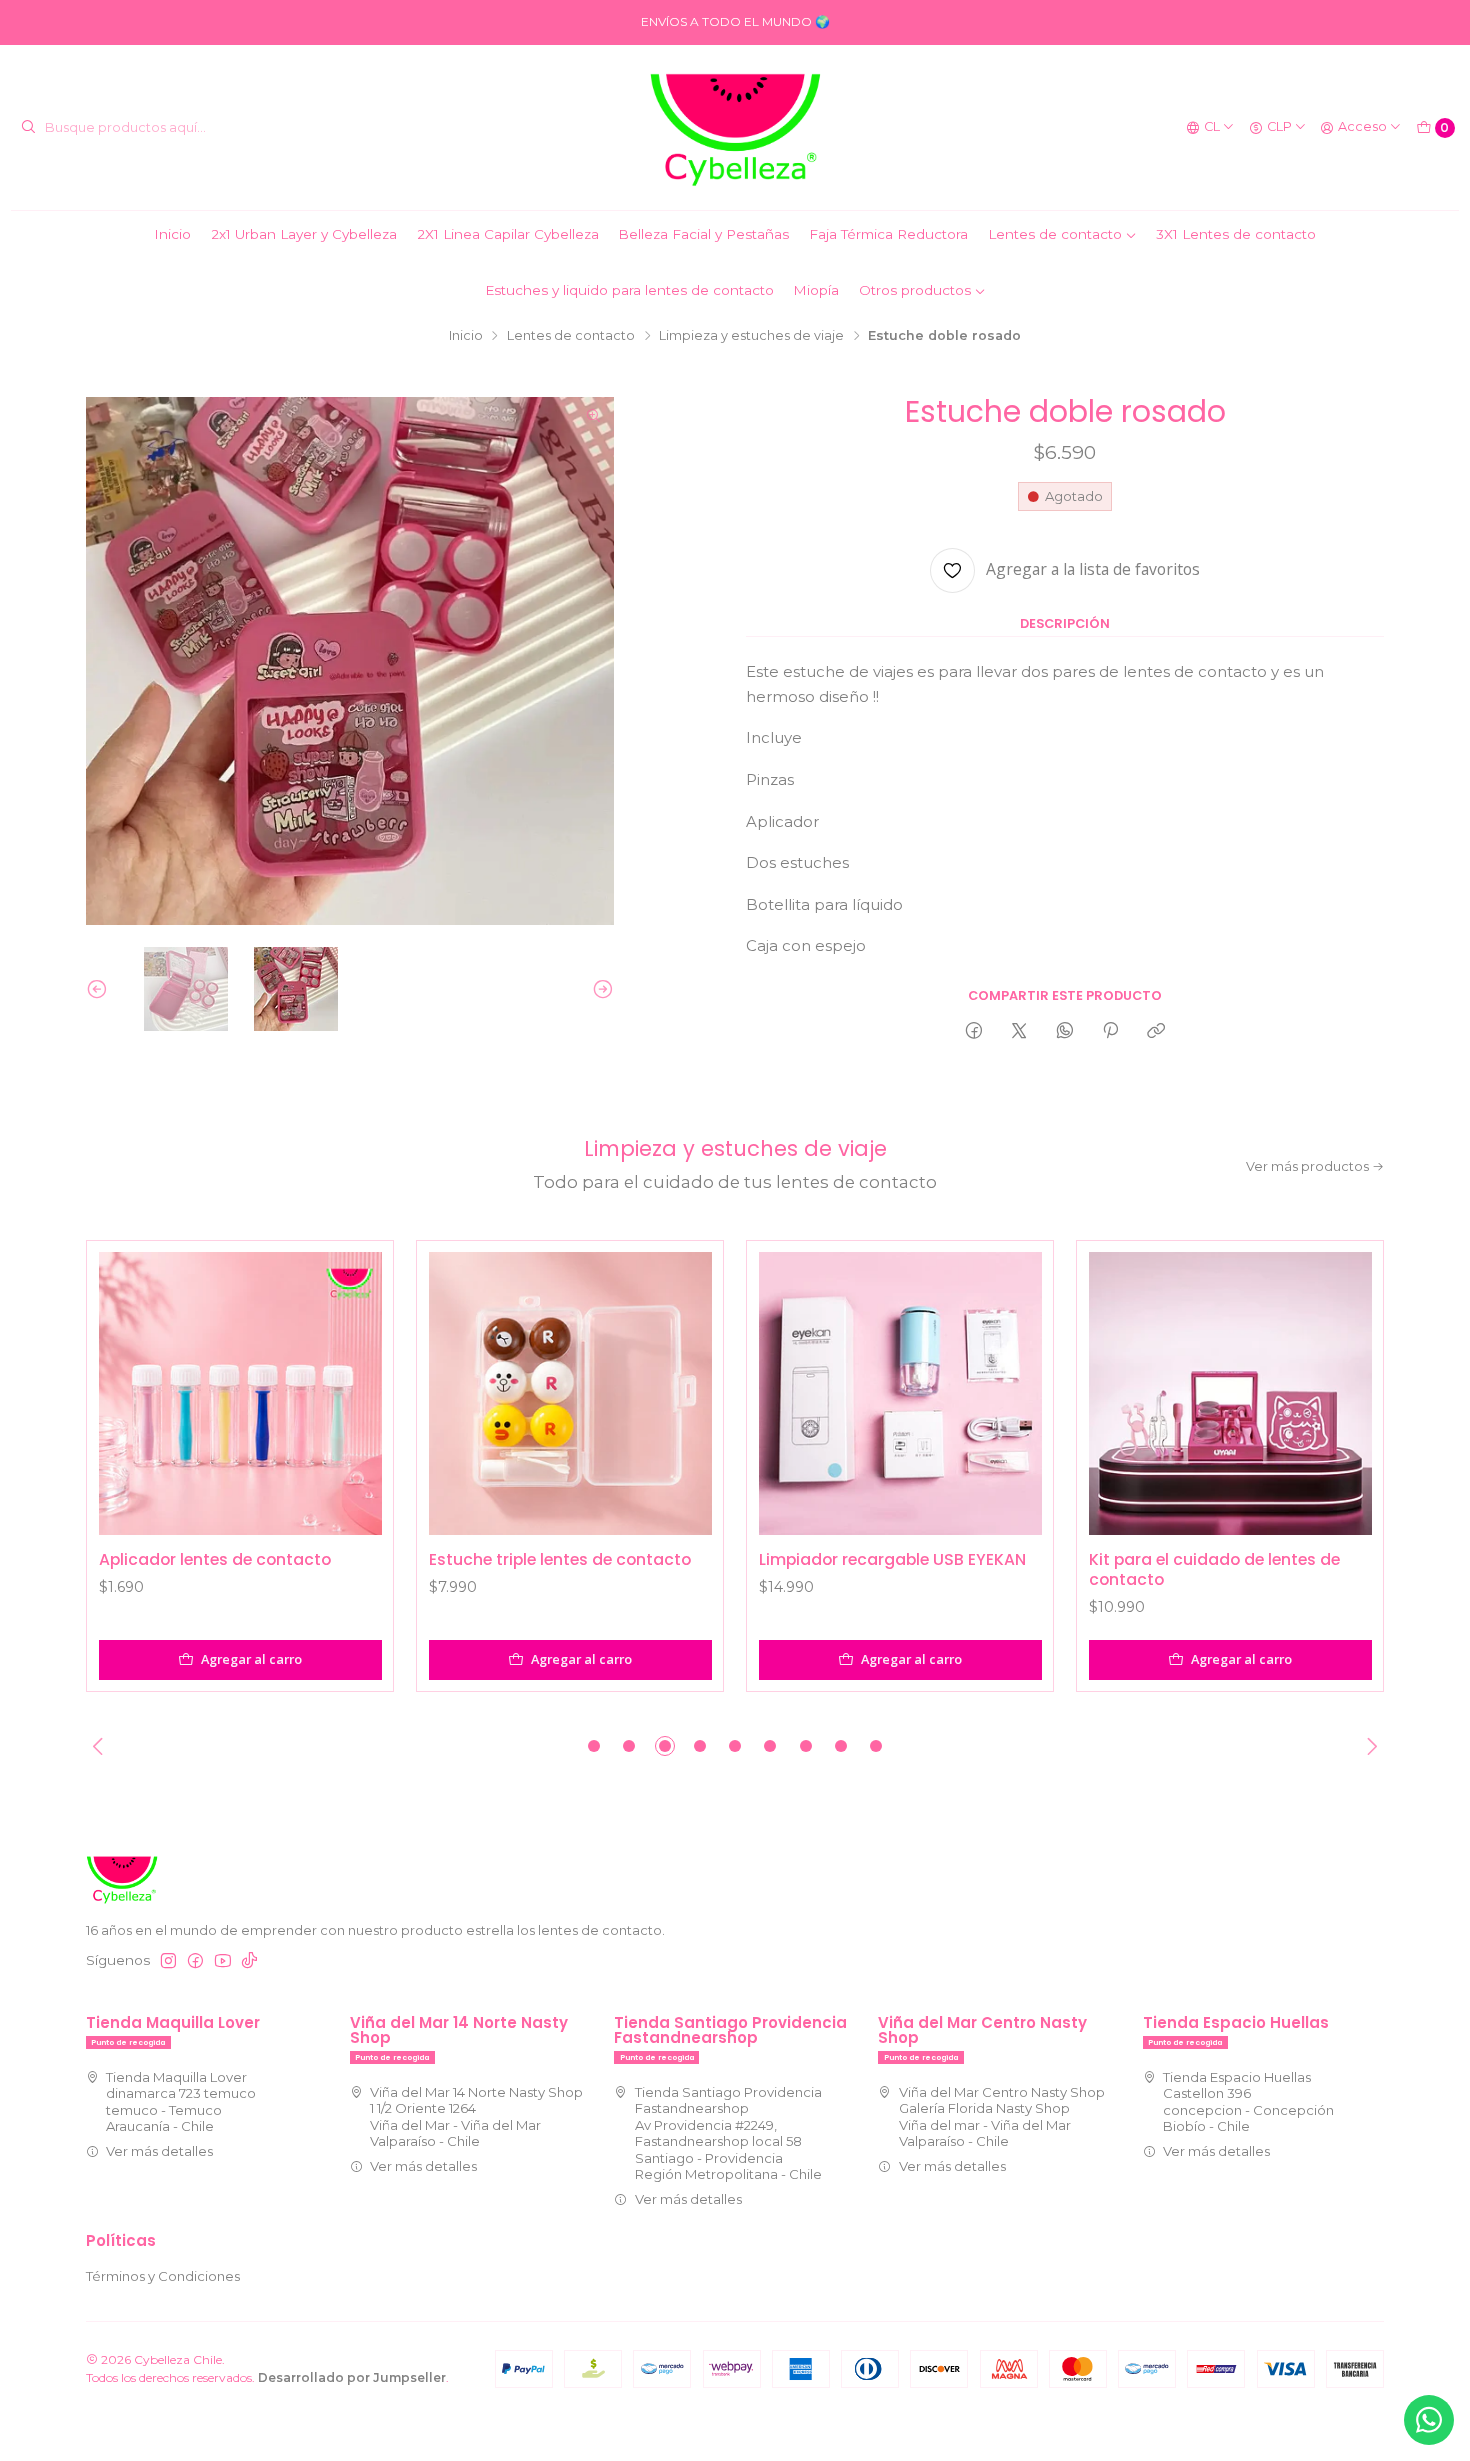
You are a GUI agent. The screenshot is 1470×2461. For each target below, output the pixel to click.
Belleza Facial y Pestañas (703, 234)
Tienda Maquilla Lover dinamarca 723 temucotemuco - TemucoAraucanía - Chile (181, 2101)
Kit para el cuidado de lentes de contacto (1214, 1569)
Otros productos (915, 290)
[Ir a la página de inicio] (734, 128)
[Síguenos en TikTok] (249, 1961)
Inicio (172, 234)
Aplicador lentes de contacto (215, 1560)
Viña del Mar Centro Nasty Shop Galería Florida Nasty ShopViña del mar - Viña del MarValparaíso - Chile (1002, 2116)
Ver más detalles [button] (159, 2151)
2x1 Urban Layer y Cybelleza (304, 234)
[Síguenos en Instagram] (168, 1961)
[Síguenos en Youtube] (223, 1961)
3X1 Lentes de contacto (1236, 234)
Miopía (816, 290)
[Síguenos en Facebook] (195, 1961)
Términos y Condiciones (163, 2276)
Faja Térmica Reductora (888, 234)
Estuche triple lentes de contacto (560, 1560)
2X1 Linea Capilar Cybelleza (508, 234)
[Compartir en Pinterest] (1110, 1030)
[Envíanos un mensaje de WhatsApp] (1429, 2420)
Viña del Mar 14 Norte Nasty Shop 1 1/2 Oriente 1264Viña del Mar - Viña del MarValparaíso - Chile (476, 2116)
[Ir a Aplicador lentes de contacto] (240, 1393)
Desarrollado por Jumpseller (352, 2377)
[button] (594, 1746)
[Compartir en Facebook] (973, 1030)
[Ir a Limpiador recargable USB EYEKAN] (900, 1393)
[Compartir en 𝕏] (1019, 1030)
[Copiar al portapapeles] (1156, 1030)
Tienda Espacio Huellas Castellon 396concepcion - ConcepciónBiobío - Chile (1248, 2101)
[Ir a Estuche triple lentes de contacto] (570, 1393)
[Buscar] (28, 128)
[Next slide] (599, 989)
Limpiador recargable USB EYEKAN (892, 1560)
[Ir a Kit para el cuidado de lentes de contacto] (1230, 1393)
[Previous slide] (101, 989)
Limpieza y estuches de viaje (751, 336)
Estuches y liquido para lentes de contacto (629, 290)
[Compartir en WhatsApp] (1064, 1030)
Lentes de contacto (1055, 234)
